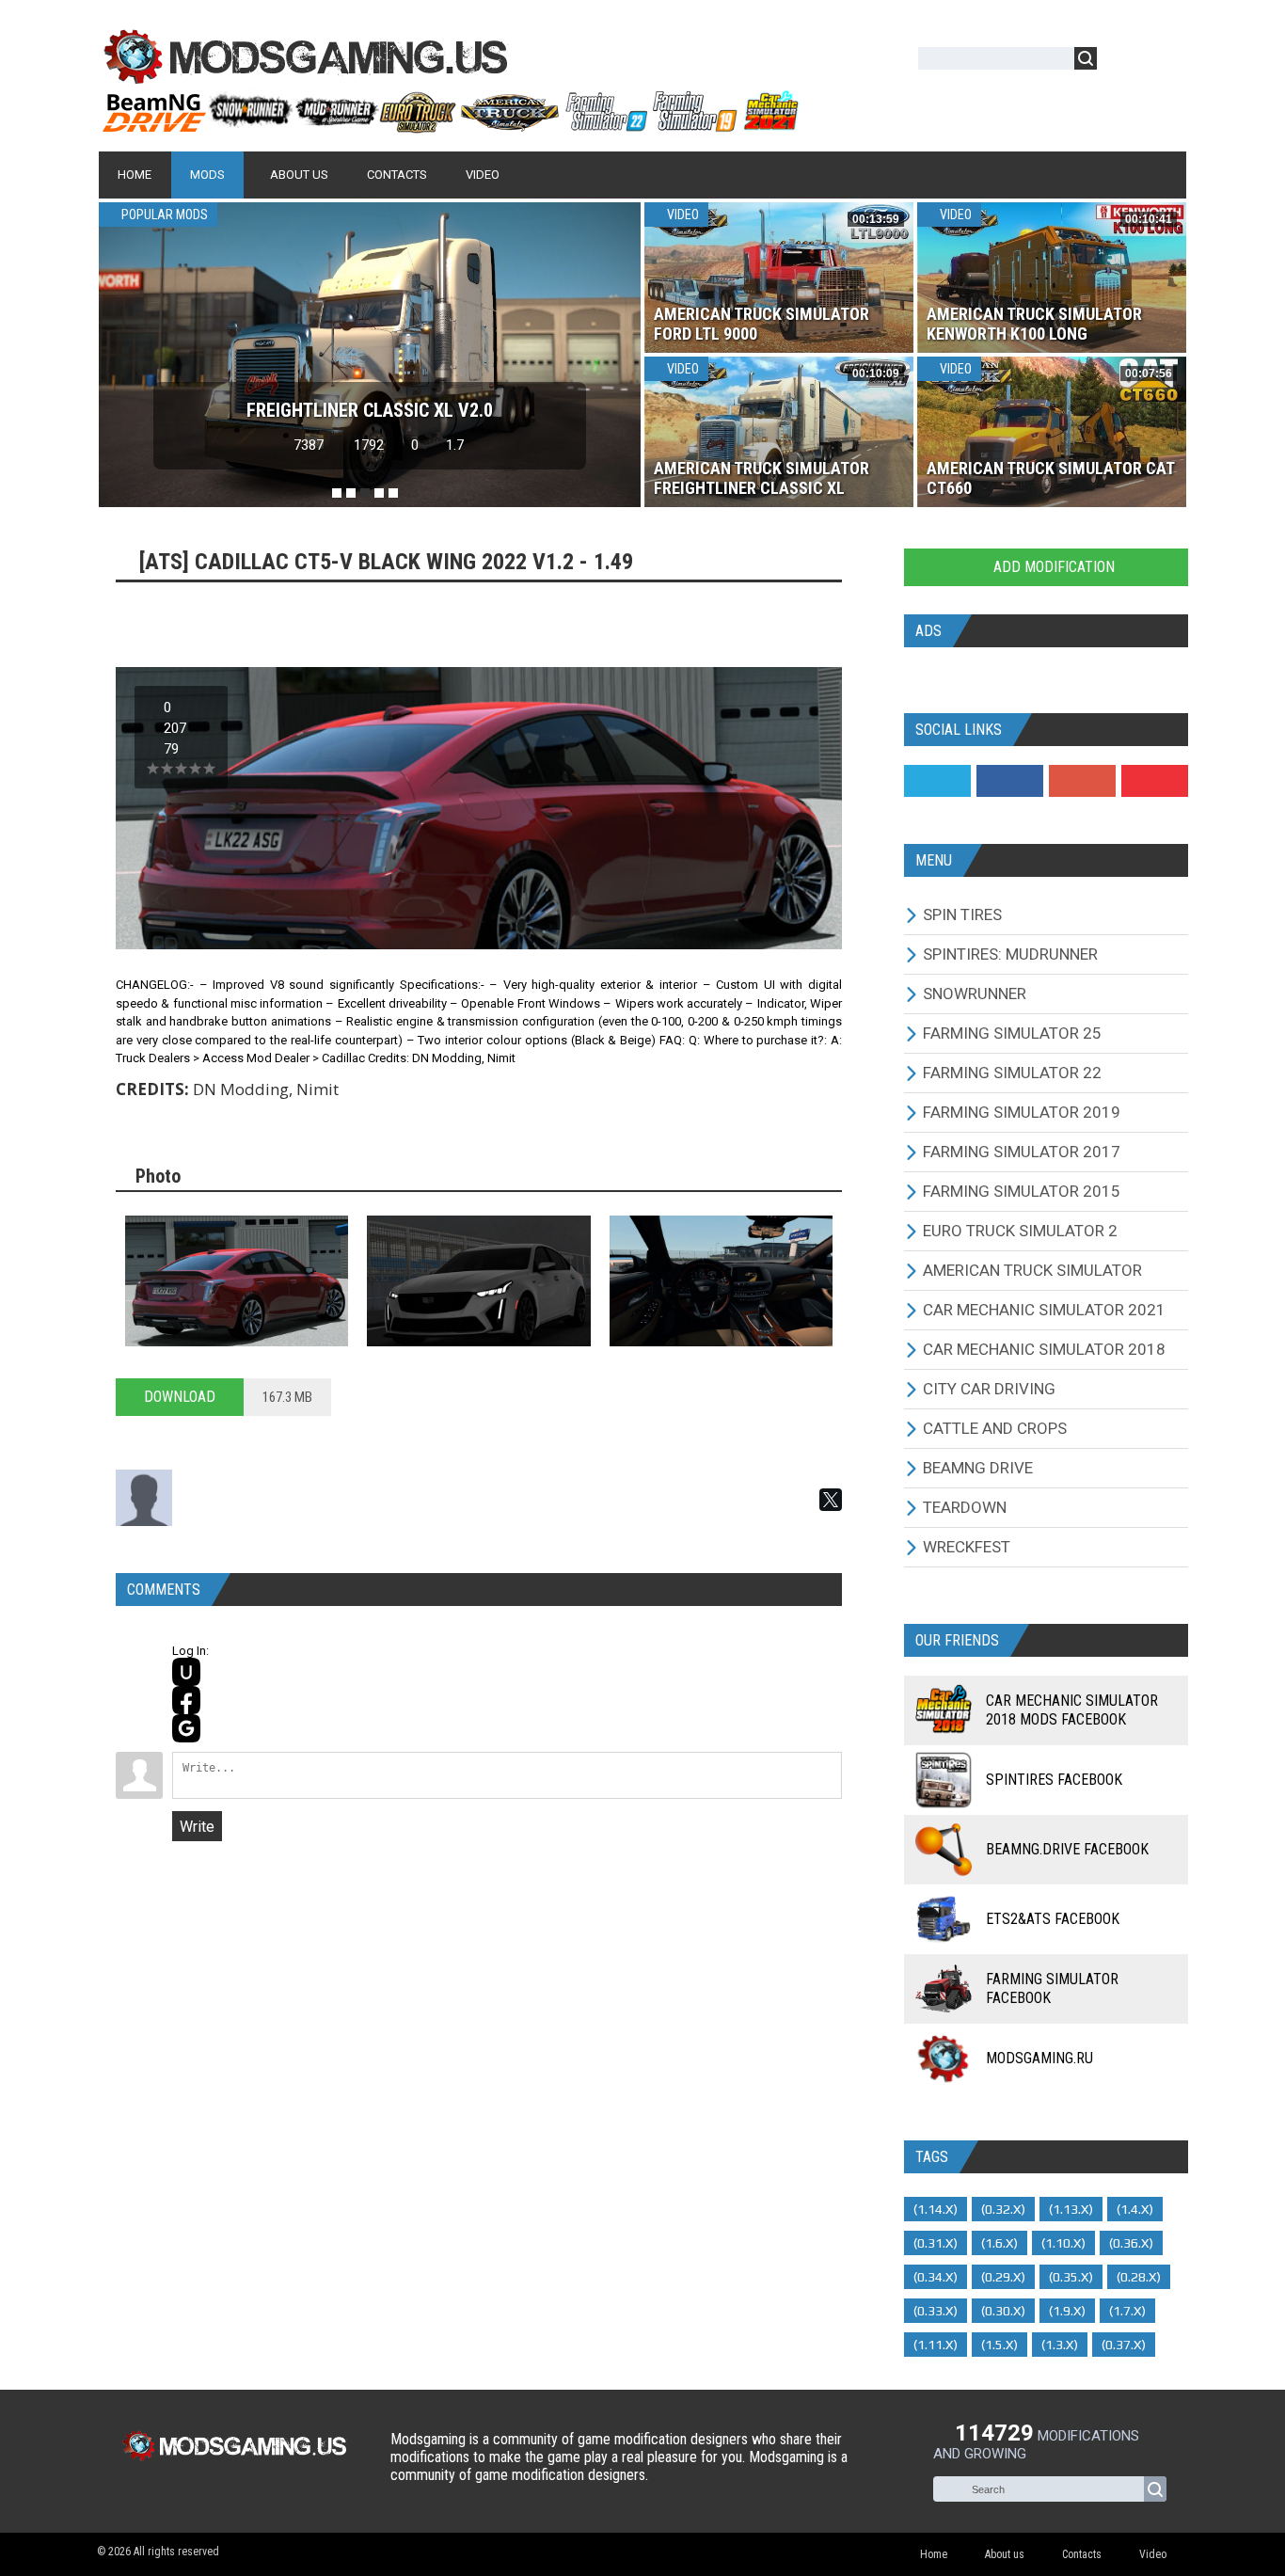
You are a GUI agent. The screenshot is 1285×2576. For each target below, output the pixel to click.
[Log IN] (1121, 62)
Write (197, 1827)
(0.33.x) (936, 2311)
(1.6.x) (999, 2243)
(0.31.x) (936, 2243)
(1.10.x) (1063, 2243)
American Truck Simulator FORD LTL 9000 (761, 324)
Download (180, 1397)
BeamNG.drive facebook (1067, 1849)
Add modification (1052, 567)
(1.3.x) (1060, 2345)
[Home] (450, 125)
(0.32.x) (1003, 2209)
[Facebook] (1010, 781)
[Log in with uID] (186, 1672)
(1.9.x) (1067, 2311)
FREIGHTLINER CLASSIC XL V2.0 (370, 410)
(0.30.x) (1003, 2311)
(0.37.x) (1124, 2345)
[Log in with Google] (186, 1728)
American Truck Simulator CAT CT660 (1050, 478)
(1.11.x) (936, 2345)
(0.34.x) (936, 2277)
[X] (831, 1500)
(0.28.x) (1139, 2277)
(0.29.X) (1003, 2277)
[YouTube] (1155, 781)
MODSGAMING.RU (1039, 2058)
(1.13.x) (1071, 2209)
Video (682, 215)
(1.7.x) (1127, 2311)
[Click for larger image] (237, 1281)
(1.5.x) (999, 2345)
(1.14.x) (936, 2209)
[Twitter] (937, 781)
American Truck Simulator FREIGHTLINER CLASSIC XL (761, 478)
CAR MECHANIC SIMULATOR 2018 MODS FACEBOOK (1072, 1710)
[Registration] (1166, 62)
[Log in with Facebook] (186, 1700)
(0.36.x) (1131, 2243)
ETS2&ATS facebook (1053, 1919)
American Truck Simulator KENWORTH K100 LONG (1034, 324)
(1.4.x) (1135, 2209)
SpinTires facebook (1054, 1780)
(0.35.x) (1071, 2277)
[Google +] (1082, 781)
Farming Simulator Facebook (1052, 1988)
